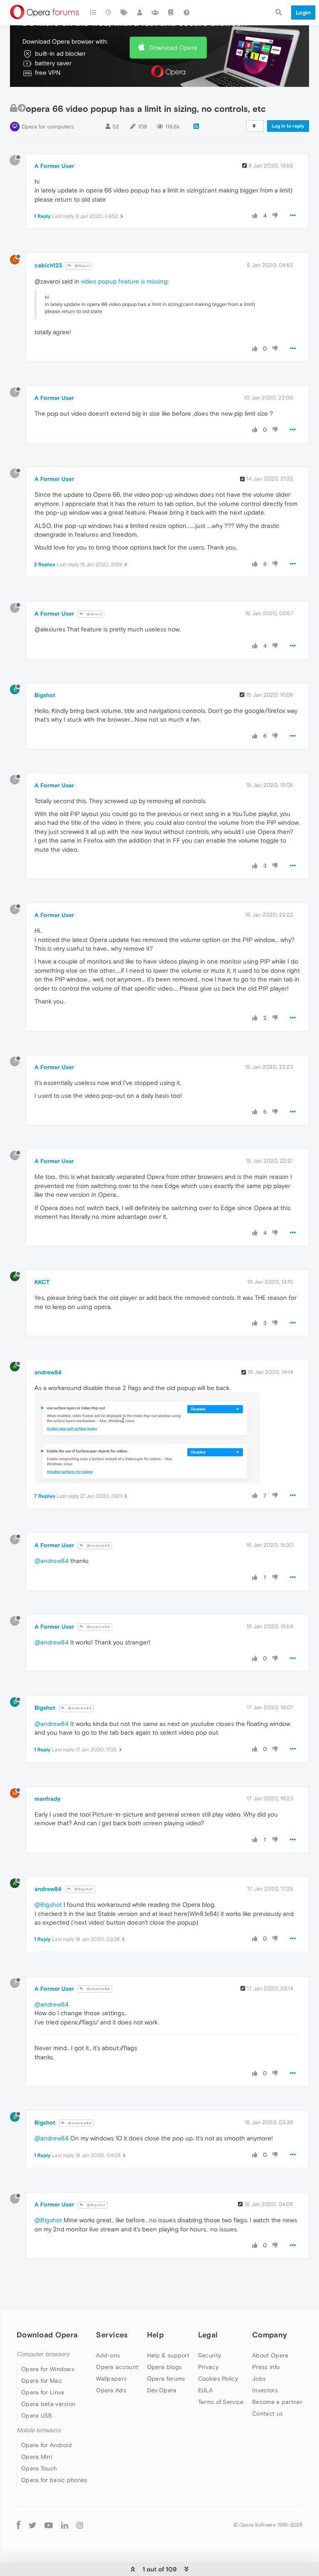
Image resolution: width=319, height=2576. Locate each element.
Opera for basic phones (54, 2480)
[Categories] (93, 12)
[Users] (140, 12)
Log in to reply (288, 126)
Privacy (208, 2367)
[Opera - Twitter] (32, 2525)
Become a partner (277, 2402)
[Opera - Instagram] (80, 2525)
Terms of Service (221, 2402)
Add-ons (108, 2355)
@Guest (82, 266)
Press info (266, 2367)
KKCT (42, 1282)
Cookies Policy (218, 2379)
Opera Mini (37, 2457)
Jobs (259, 2379)
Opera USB (37, 2416)
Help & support (168, 2355)
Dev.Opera (162, 2390)
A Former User (54, 166)
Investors (265, 2390)
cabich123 (48, 265)
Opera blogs (164, 2367)
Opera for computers (48, 127)
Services (112, 2335)
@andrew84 (98, 1546)
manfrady (48, 1799)
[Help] (186, 12)
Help (155, 2335)
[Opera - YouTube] (49, 2525)
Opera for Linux (43, 2392)
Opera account (117, 2367)
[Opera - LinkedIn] (65, 2525)
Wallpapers (111, 2379)
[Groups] (155, 12)
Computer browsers (43, 2354)
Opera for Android (47, 2445)
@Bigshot (83, 1889)
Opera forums (166, 2379)
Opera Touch (39, 2468)
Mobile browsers (39, 2430)
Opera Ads (111, 2390)
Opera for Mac (42, 2381)
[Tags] (124, 12)
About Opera (270, 2355)
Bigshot (45, 695)
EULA (205, 2390)
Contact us (267, 2413)
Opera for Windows (48, 2369)
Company (270, 2335)
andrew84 (48, 1372)
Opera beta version (48, 2404)
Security (210, 2355)
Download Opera (173, 48)
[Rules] (171, 12)
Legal (208, 2335)
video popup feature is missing (124, 281)
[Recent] (109, 12)
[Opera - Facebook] (18, 2525)
